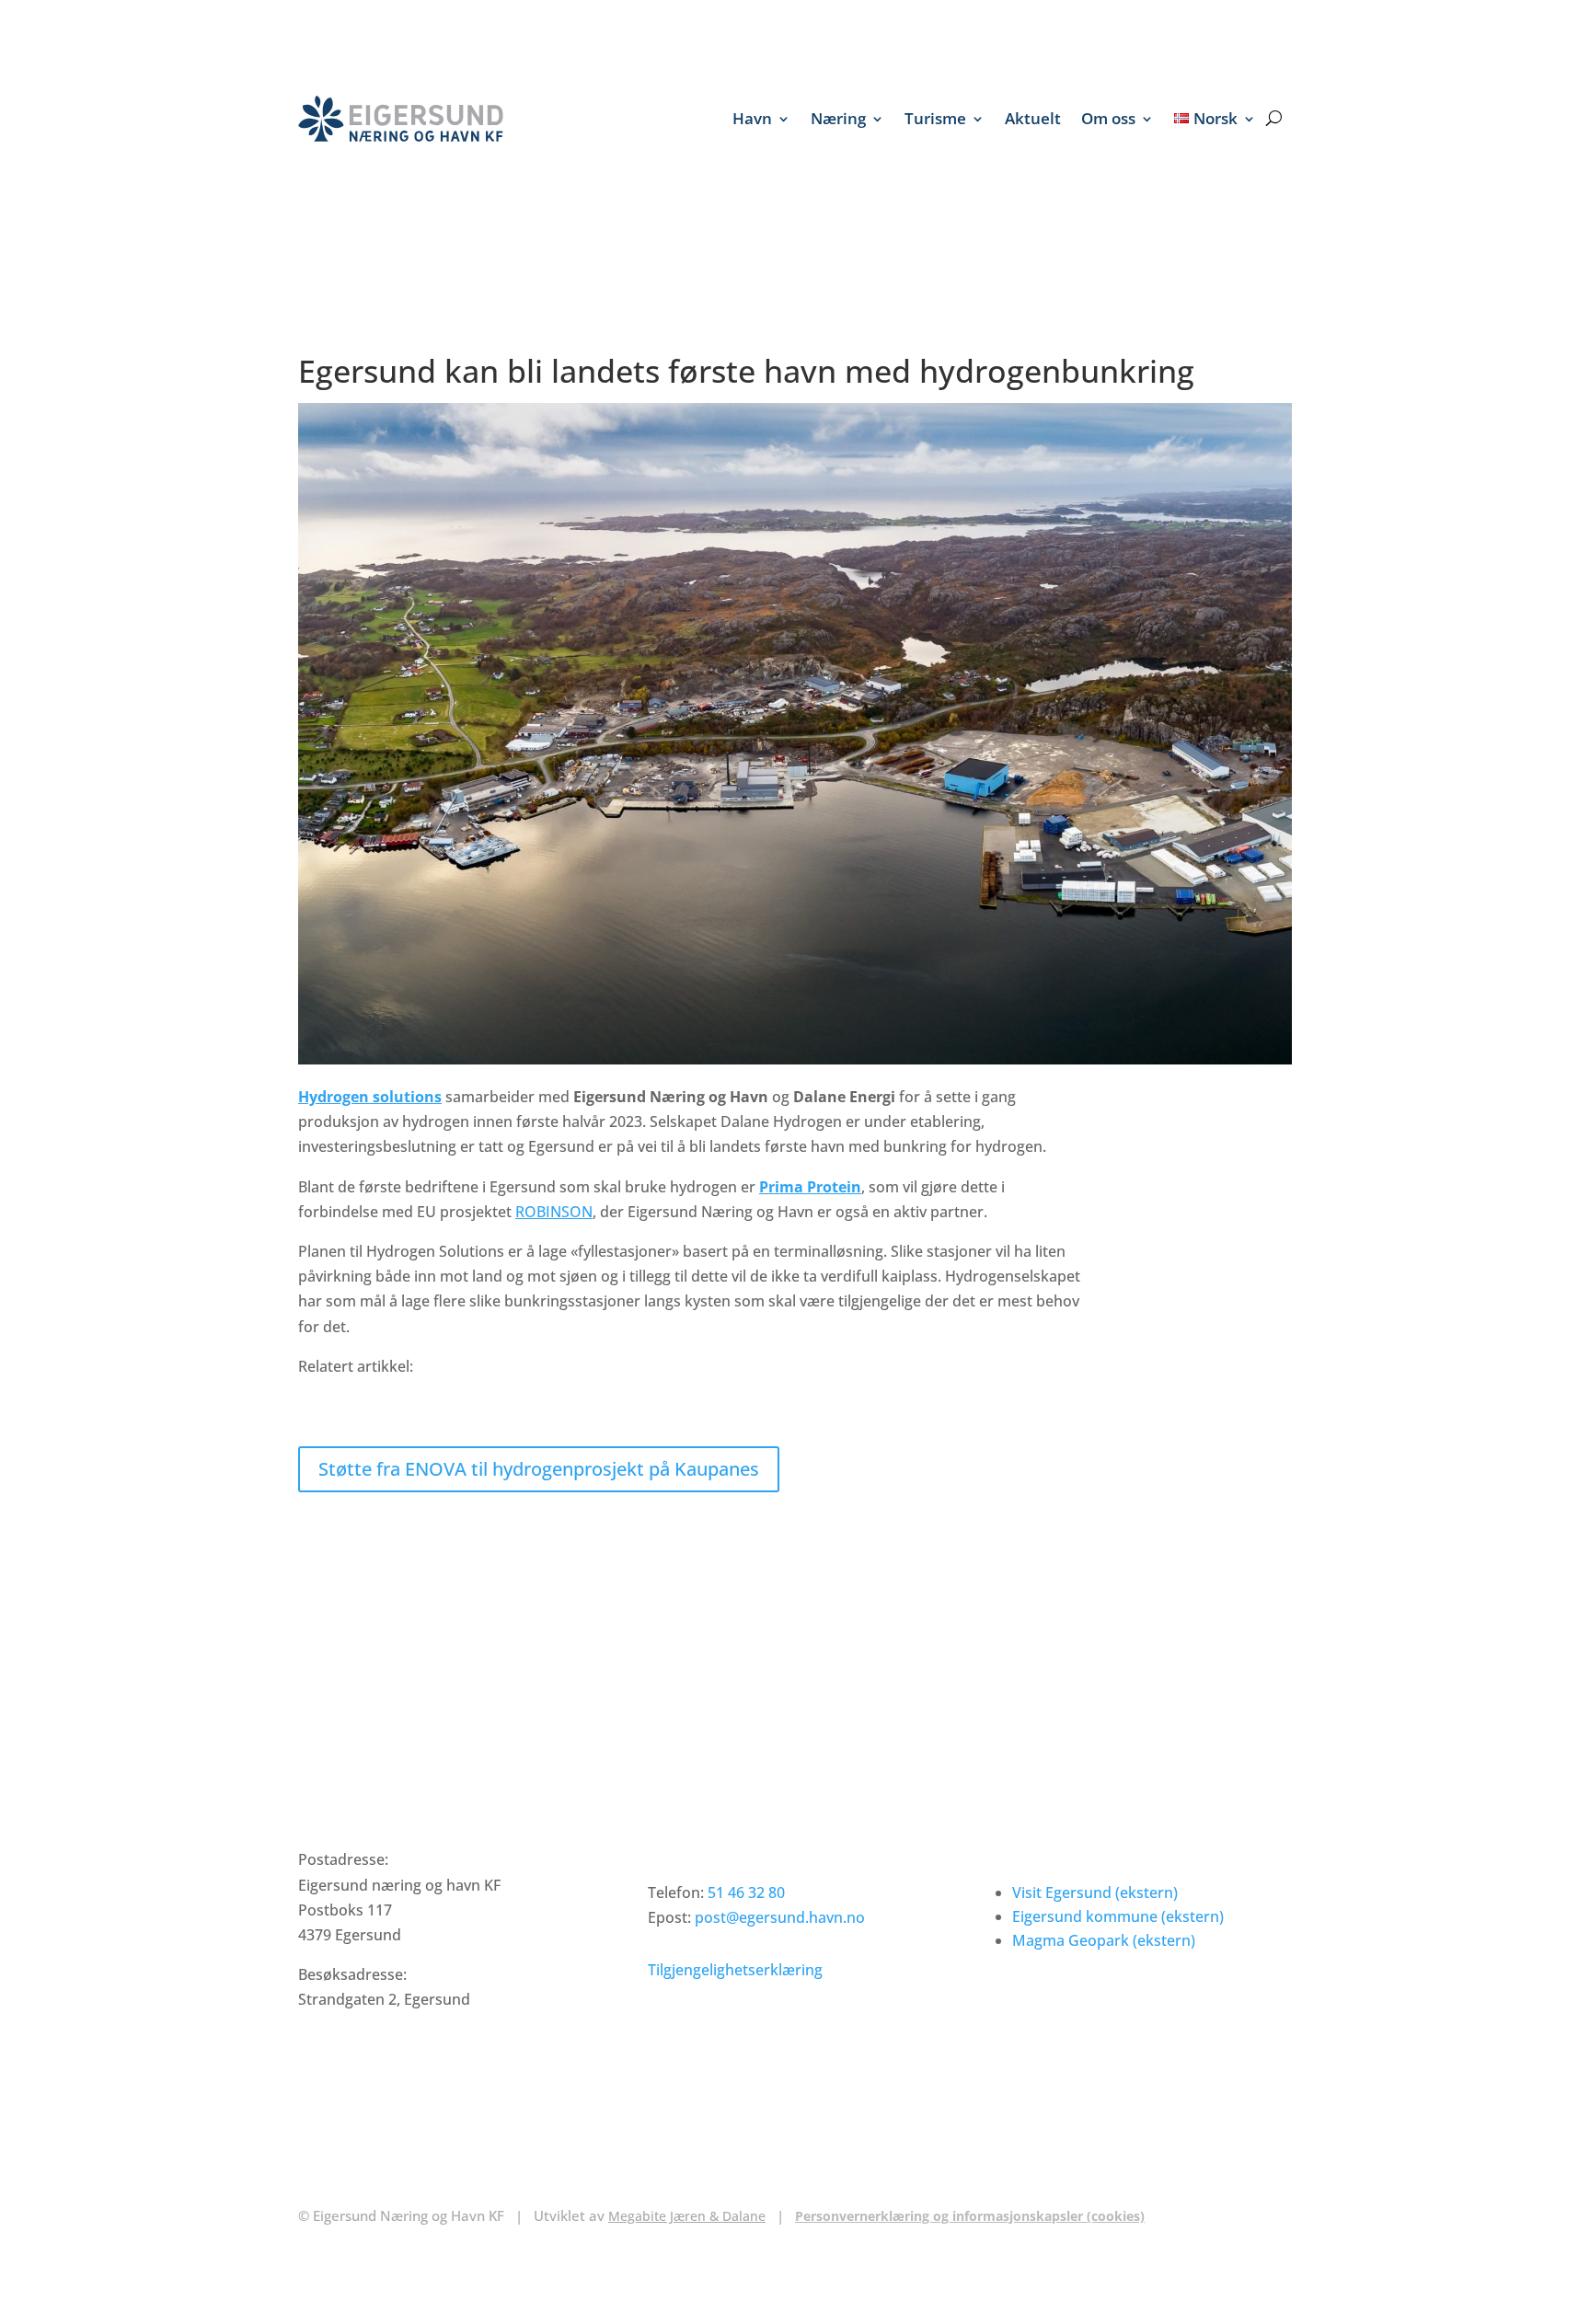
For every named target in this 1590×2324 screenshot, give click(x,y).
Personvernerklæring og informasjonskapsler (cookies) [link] (970, 2216)
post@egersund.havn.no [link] (780, 1917)
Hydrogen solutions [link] (370, 1097)
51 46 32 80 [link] (746, 1893)
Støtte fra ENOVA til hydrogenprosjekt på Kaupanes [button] (539, 1469)
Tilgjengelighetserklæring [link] (735, 1970)
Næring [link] (838, 118)
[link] (401, 119)
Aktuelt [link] (1033, 118)
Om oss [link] (1108, 118)
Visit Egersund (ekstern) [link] (1095, 1893)
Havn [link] (752, 118)
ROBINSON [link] (554, 1212)
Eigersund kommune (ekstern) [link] (1118, 1916)
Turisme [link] (935, 118)
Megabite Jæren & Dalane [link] (687, 2216)
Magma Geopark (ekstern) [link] (1104, 1940)
